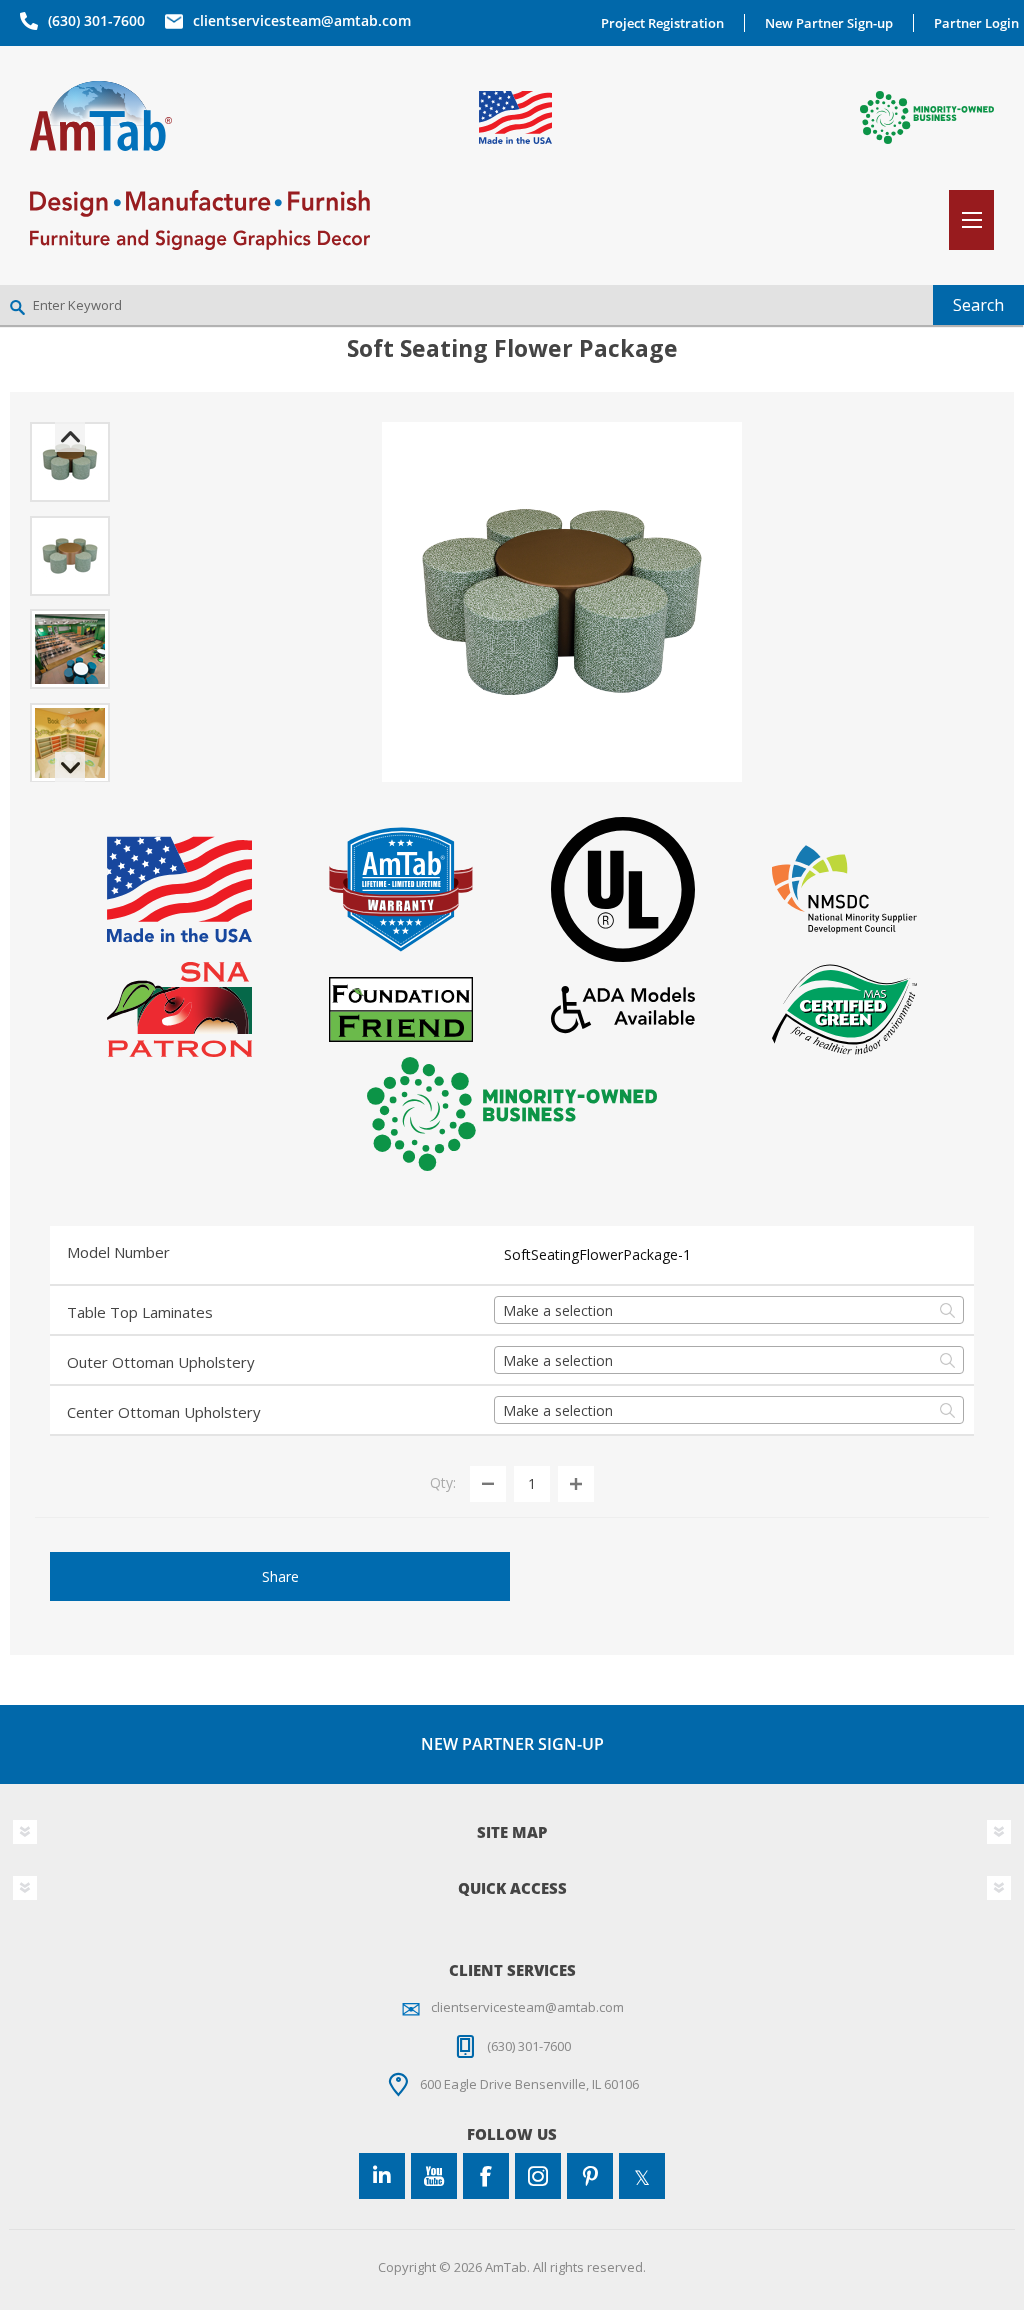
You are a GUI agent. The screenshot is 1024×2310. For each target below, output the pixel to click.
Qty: (443, 1482)
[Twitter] (642, 2176)
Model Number (118, 1252)
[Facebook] (486, 2176)
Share (280, 1576)
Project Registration (662, 23)
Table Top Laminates (140, 1312)
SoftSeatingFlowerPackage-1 (597, 1254)
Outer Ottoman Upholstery (161, 1362)
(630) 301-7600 (96, 20)
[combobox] (729, 1310)
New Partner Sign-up (829, 23)
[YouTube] (434, 2176)
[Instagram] (538, 2176)
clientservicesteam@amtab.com (302, 20)
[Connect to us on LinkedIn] (382, 2176)
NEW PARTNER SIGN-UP (512, 1744)
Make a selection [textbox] (558, 1310)
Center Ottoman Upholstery (164, 1412)
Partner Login (976, 23)
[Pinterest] (590, 2176)
